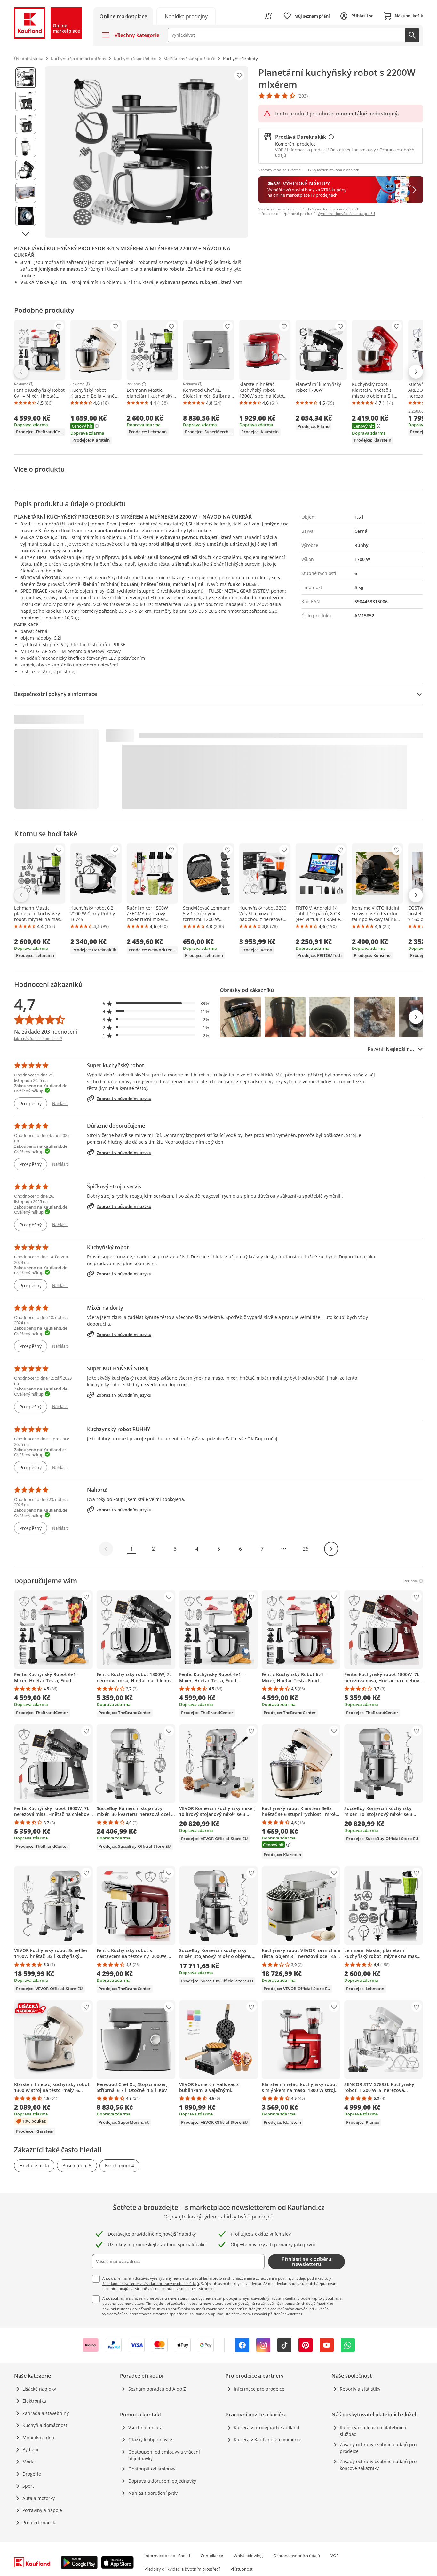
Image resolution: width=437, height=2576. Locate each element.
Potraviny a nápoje (42, 2510)
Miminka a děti (38, 2437)
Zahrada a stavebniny (46, 2413)
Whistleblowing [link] (248, 2556)
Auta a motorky (39, 2498)
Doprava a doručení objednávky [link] (162, 2481)
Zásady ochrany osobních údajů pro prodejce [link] (378, 2448)
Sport (28, 2486)
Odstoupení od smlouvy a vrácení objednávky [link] (164, 2455)
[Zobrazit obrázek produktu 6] (26, 193)
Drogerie (32, 2474)
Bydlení (30, 2450)
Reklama (21, 384)
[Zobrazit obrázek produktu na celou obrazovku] (147, 152)
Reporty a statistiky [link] (360, 2389)
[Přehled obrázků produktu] (26, 152)
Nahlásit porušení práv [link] (153, 2493)
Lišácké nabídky (39, 2389)
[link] (186, 16)
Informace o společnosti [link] (167, 2556)
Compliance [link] (212, 2556)
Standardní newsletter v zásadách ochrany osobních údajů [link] (151, 2284)
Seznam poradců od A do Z (157, 2389)
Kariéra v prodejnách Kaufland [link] (267, 2427)
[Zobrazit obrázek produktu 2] (26, 101)
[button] (156, 1003)
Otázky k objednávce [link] (150, 2440)
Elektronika (34, 2401)
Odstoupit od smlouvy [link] (152, 2469)
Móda (28, 2462)
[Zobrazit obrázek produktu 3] (26, 124)
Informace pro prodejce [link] (259, 2389)
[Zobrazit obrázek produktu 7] (26, 216)
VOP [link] (335, 2556)
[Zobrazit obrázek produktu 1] (26, 78)
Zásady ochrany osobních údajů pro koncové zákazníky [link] (378, 2465)
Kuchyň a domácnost (45, 2425)
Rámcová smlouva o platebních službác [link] (373, 2431)
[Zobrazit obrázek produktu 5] (26, 170)
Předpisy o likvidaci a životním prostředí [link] (182, 2569)
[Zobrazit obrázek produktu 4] (26, 147)
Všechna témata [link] (145, 2427)
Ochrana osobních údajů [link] (297, 2556)
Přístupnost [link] (242, 2569)
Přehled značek (39, 2522)
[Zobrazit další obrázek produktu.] (26, 234)
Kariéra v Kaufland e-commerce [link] (268, 2440)
